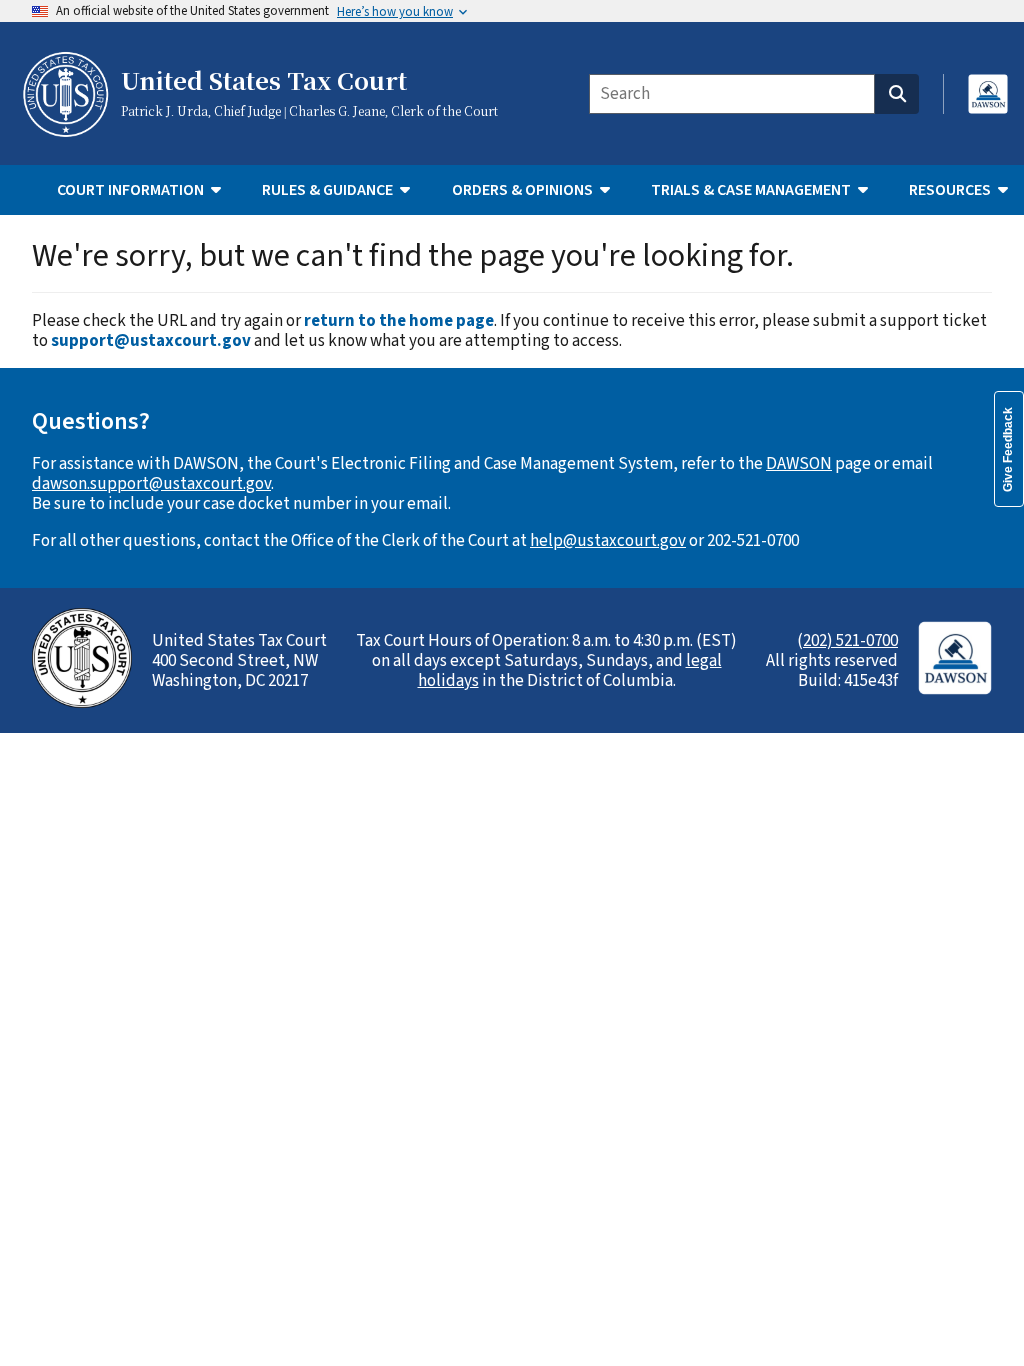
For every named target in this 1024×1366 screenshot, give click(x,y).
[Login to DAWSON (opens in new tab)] (988, 94)
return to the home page (399, 321)
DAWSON (799, 464)
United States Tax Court (264, 82)
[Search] (897, 94)
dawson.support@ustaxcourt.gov (151, 484)
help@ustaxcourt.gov (608, 541)
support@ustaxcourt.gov (151, 341)
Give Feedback (1008, 449)
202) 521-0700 (850, 641)
